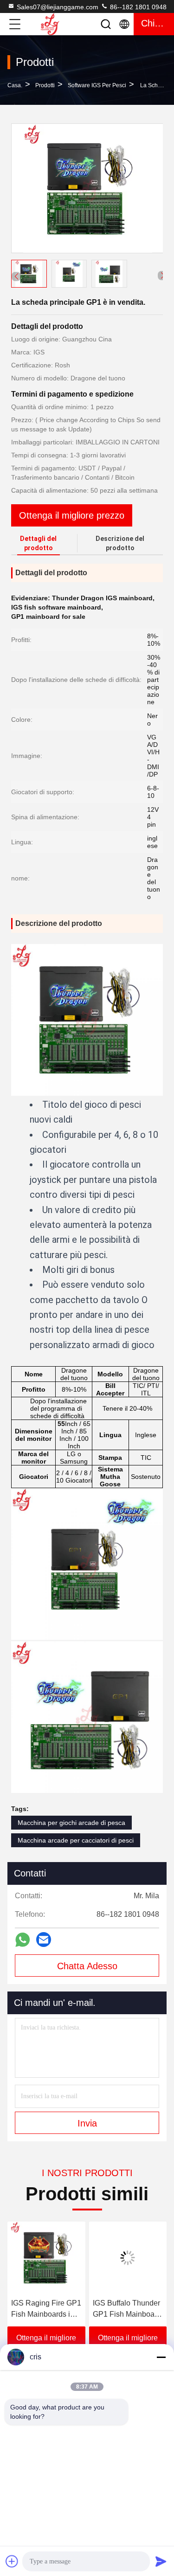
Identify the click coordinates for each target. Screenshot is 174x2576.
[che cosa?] (23, 1940)
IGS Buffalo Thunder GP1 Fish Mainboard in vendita (118, 2309)
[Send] (161, 2561)
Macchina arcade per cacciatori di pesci (76, 1840)
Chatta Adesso (87, 1966)
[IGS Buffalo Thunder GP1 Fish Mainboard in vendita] (119, 2258)
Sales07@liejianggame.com (58, 7)
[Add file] (12, 2561)
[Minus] (161, 2357)
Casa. (15, 85)
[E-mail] (44, 1940)
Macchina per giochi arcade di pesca (71, 1823)
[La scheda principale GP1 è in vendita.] (87, 188)
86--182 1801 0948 (137, 7)
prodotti (45, 85)
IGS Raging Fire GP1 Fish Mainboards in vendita (37, 2309)
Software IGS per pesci (97, 85)
